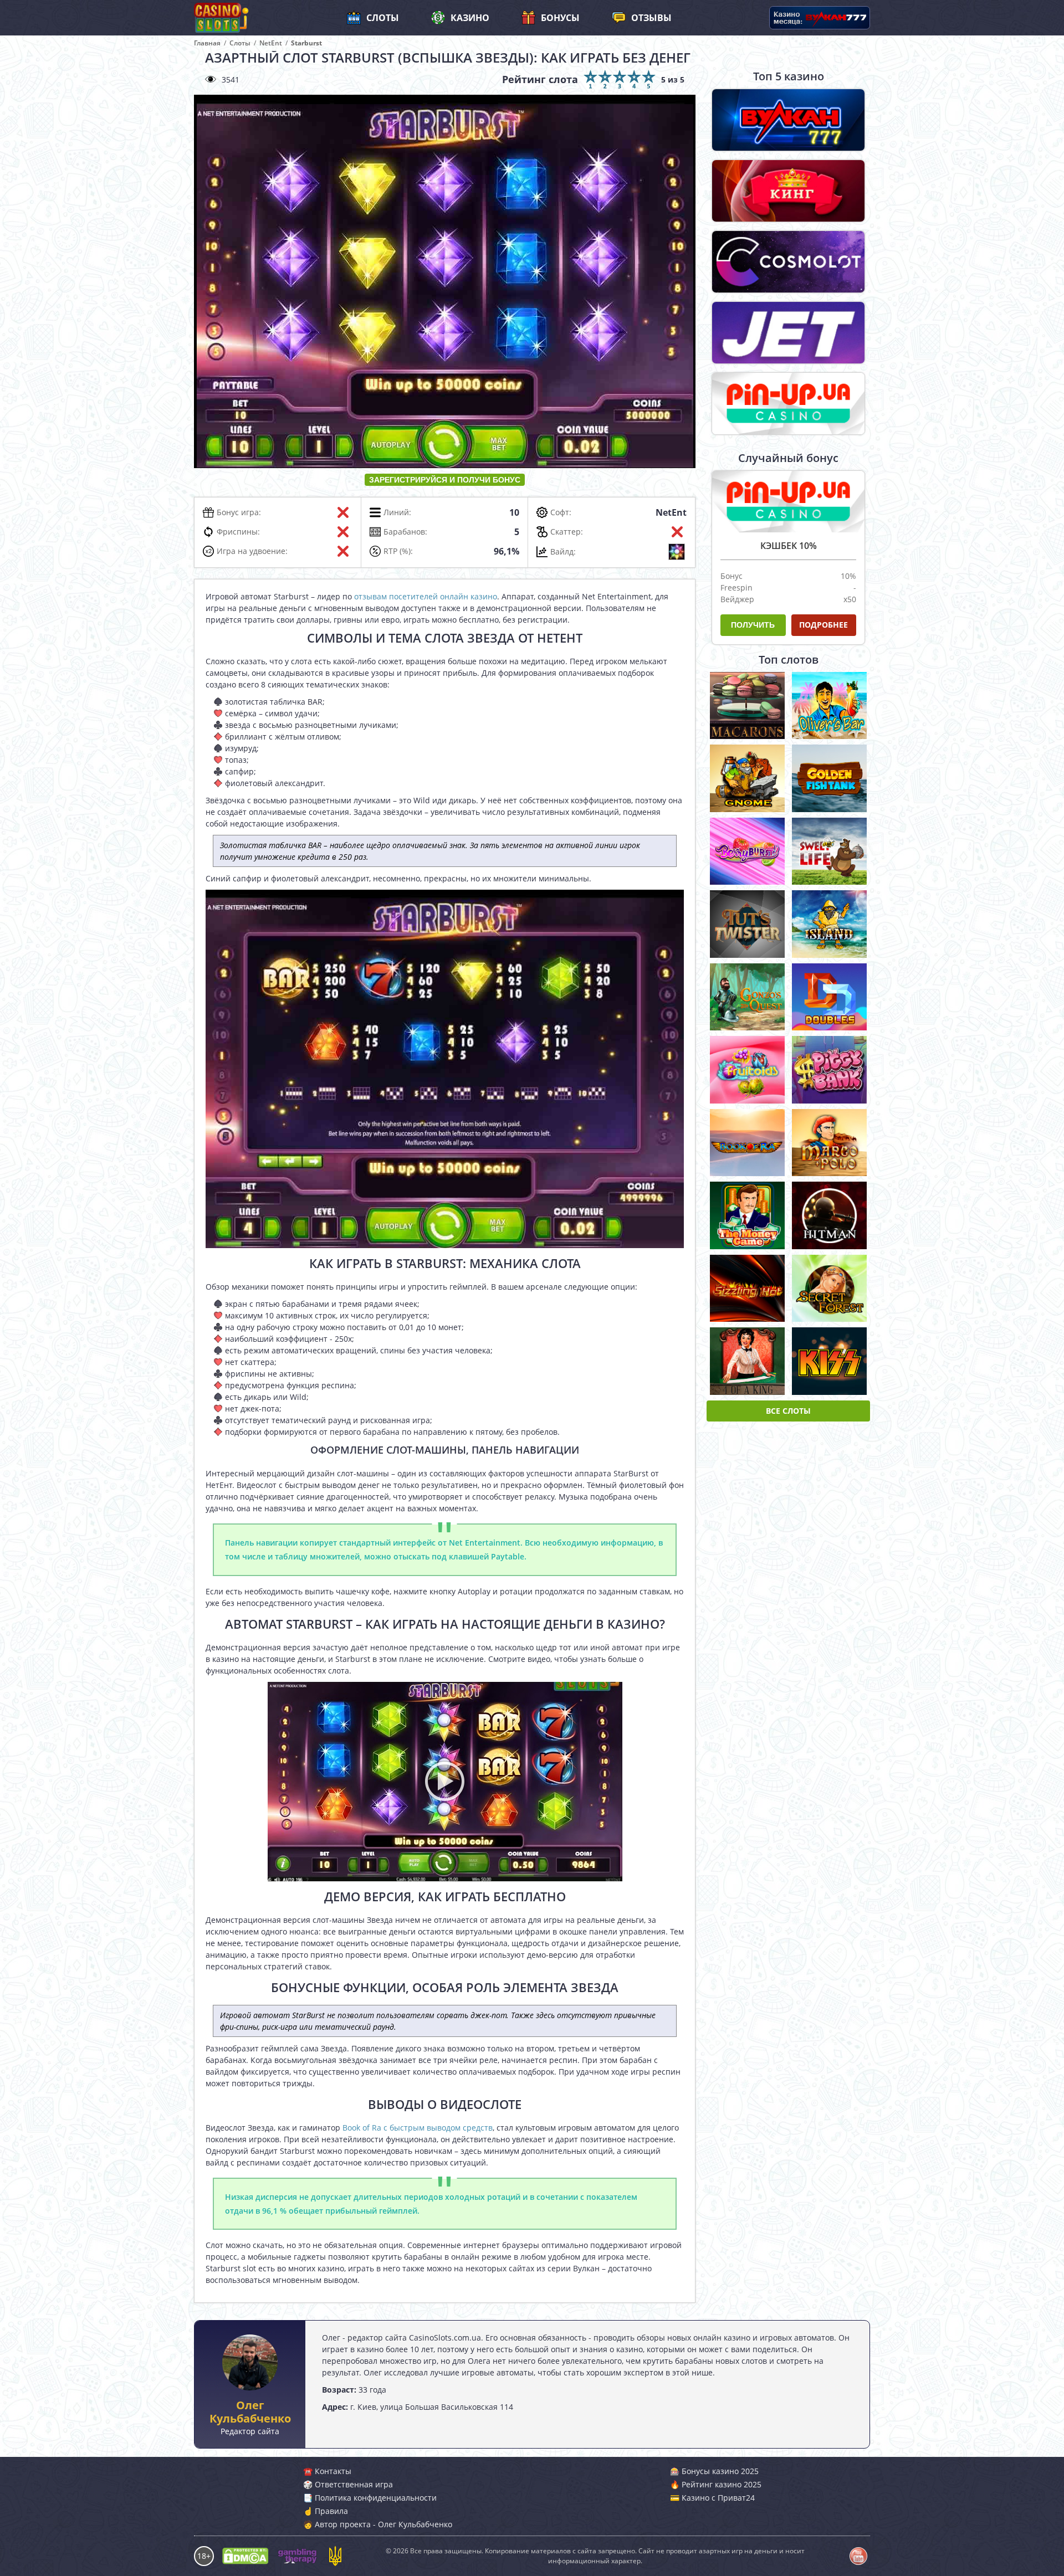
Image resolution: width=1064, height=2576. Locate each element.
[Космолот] (788, 262)
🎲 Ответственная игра (348, 2484)
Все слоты (788, 1411)
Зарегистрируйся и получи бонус (445, 480)
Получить (753, 625)
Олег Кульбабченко (250, 2412)
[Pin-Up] (788, 404)
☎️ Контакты (327, 2471)
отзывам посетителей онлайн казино (426, 596)
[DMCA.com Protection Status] (245, 2556)
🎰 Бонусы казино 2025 (714, 2471)
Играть (748, 703)
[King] (788, 191)
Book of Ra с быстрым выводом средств (418, 2128)
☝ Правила (326, 2511)
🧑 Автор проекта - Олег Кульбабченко (378, 2524)
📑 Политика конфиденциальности (370, 2498)
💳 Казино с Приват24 (712, 2498)
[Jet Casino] (788, 333)
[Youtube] (858, 2556)
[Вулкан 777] (788, 120)
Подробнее (823, 625)
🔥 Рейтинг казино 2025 (716, 2484)
